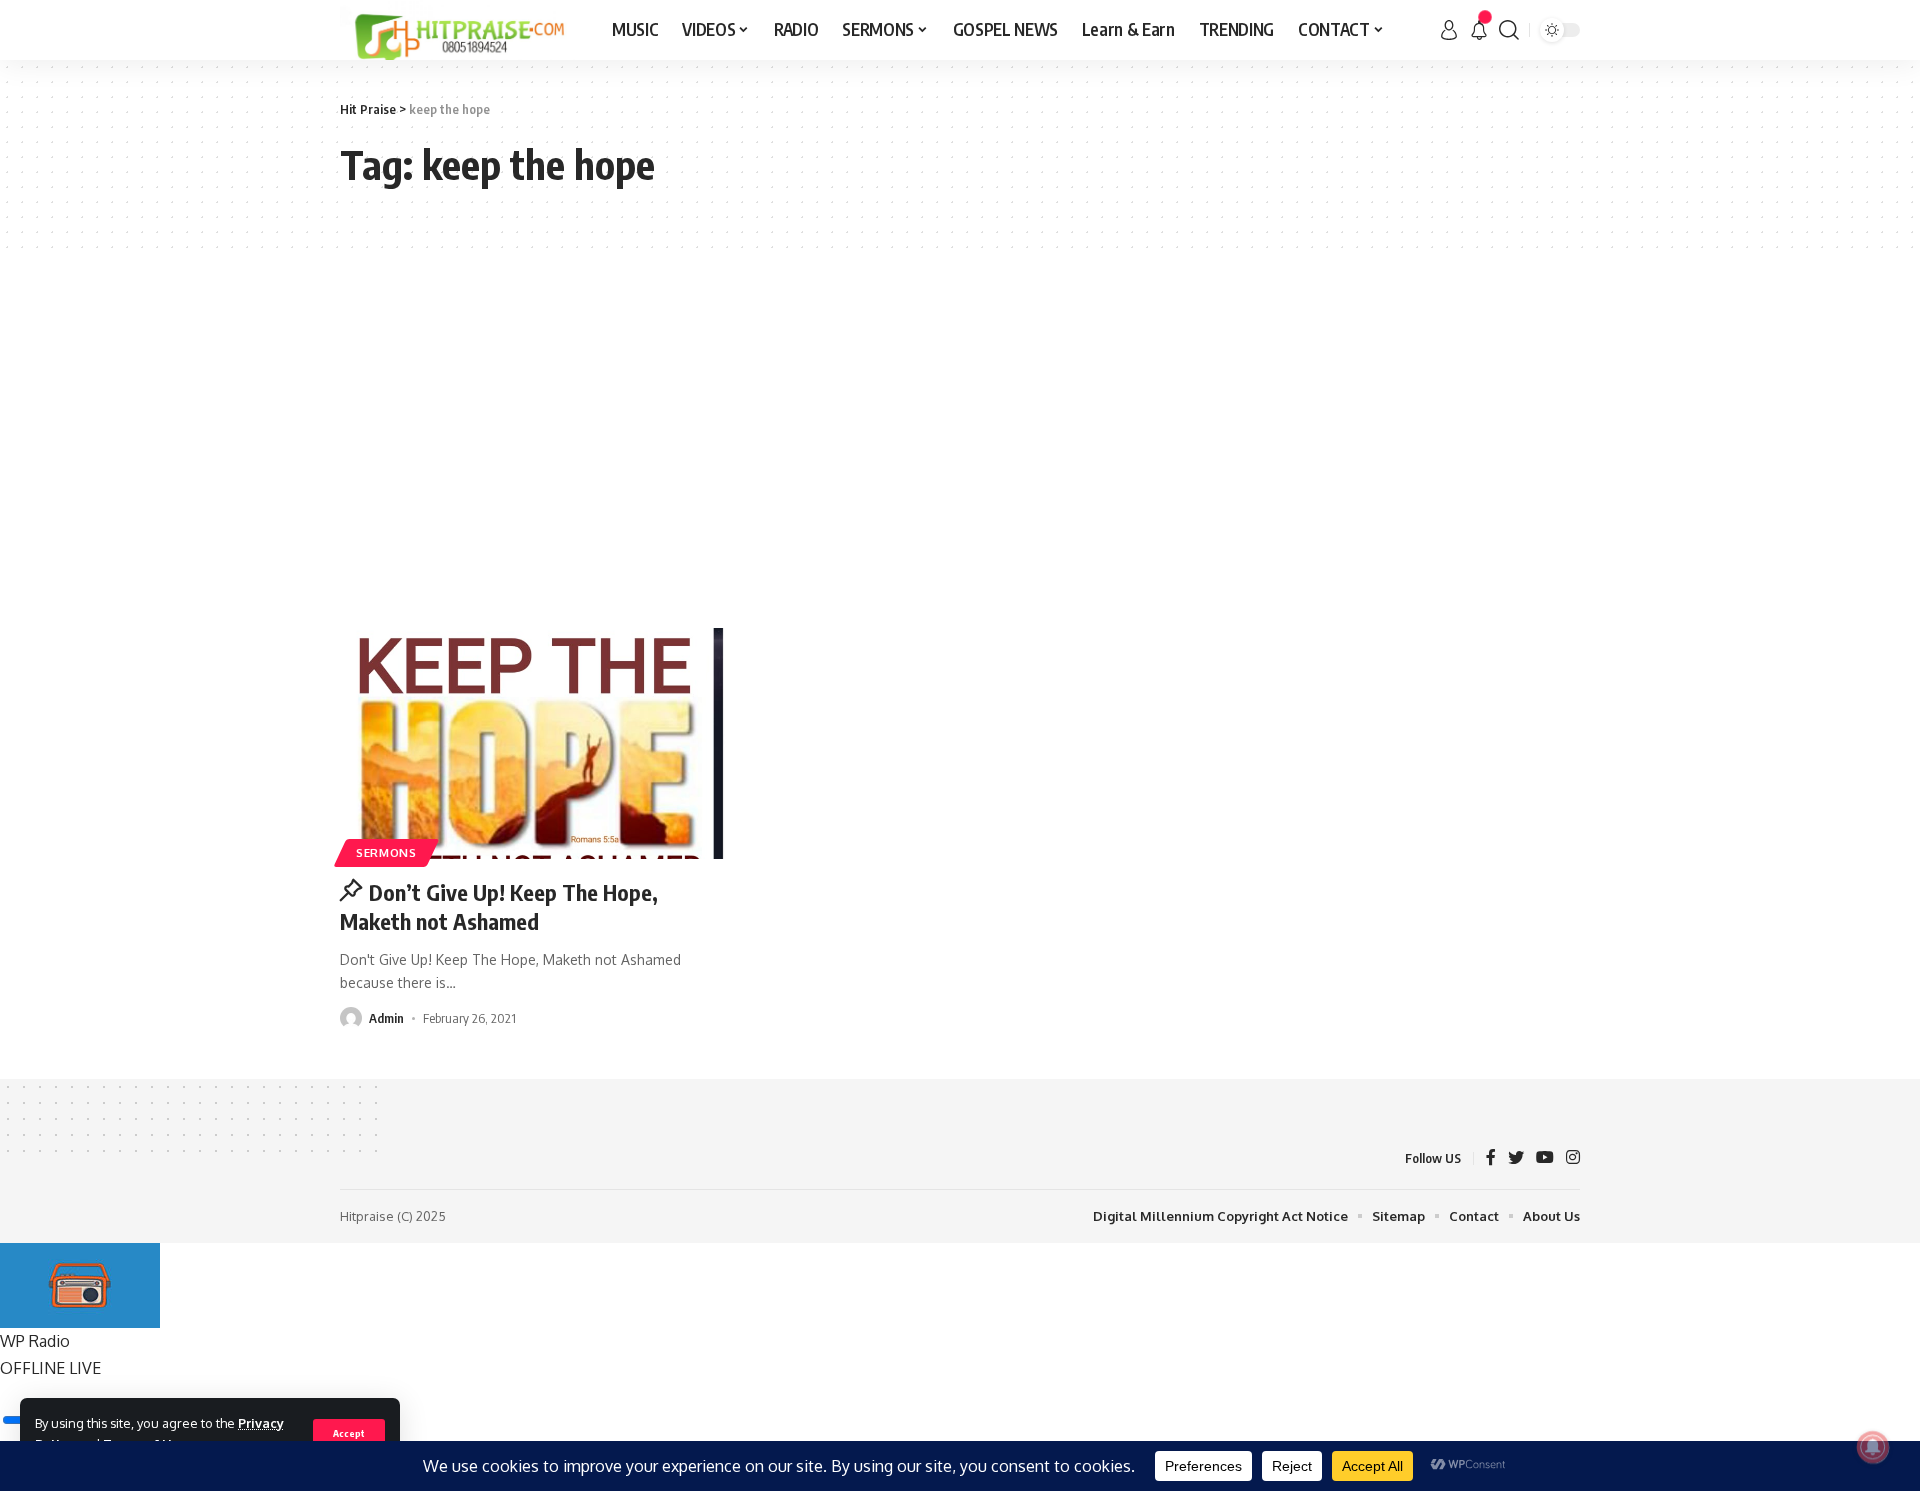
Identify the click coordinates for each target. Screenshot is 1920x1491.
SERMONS (386, 852)
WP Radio (35, 1341)
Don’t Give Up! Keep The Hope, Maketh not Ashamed (499, 906)
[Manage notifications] (1873, 1447)
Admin (386, 1018)
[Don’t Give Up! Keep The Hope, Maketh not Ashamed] (533, 744)
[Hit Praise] (460, 30)
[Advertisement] (960, 438)
